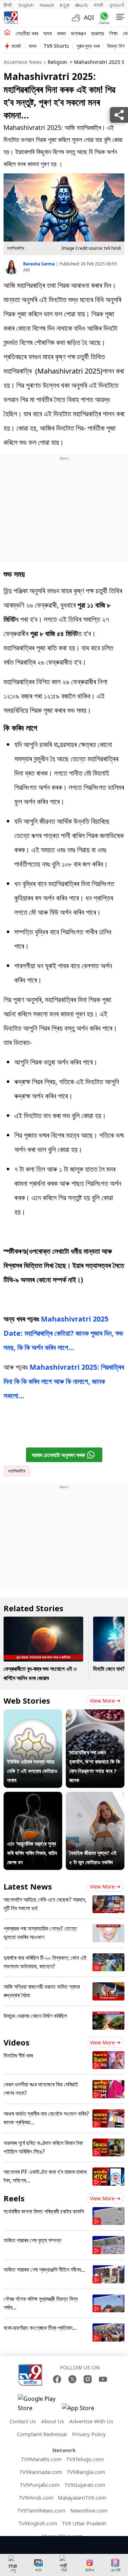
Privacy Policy (89, 2434)
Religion (57, 62)
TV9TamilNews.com (41, 2510)
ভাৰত (61, 33)
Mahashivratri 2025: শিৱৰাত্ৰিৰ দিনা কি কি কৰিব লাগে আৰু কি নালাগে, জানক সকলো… (64, 1381)
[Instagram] (88, 2379)
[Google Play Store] (39, 2403)
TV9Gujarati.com (85, 2485)
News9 (47, 5)
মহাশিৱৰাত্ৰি (17, 1471)
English (26, 5)
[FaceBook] (57, 2379)
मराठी (98, 5)
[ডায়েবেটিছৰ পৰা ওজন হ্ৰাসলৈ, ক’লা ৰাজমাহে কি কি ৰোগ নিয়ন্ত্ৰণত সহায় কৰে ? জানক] (95, 1714)
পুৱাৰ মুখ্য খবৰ (88, 46)
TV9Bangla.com (86, 2472)
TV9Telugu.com (85, 2459)
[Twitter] (72, 2379)
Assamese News (23, 62)
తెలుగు (82, 5)
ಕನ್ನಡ (64, 5)
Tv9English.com (38, 2523)
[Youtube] (103, 2379)
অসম (47, 33)
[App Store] (83, 2410)
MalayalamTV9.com (82, 2498)
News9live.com (89, 2510)
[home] (7, 33)
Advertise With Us (91, 2421)
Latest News (28, 1886)
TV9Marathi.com (41, 2459)
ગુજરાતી (117, 5)
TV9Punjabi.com (40, 2485)
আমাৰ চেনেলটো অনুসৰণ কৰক (58, 1455)
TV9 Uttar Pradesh (84, 2523)
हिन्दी (8, 5)
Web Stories (27, 1700)
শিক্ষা (113, 33)
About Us (53, 2421)
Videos (17, 2042)
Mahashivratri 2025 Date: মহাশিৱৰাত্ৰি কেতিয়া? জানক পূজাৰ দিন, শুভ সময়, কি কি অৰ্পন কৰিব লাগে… (63, 1333)
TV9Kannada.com (41, 2472)
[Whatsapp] (103, 18)
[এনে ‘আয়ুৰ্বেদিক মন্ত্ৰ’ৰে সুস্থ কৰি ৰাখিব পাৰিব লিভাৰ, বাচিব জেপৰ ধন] (33, 1796)
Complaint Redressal (42, 2434)
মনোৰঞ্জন (78, 33)
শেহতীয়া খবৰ (27, 33)
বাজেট (16, 46)
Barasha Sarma (39, 264)
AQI (89, 17)
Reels (14, 2198)
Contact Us (23, 2421)
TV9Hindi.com (36, 2498)
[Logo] (11, 17)
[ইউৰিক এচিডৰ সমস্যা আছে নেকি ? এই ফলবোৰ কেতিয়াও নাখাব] (33, 1714)
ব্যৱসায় (98, 33)
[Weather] (78, 17)
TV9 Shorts (56, 46)
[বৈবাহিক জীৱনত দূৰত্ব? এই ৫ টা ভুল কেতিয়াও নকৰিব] (95, 1796)
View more (102, 1701)
